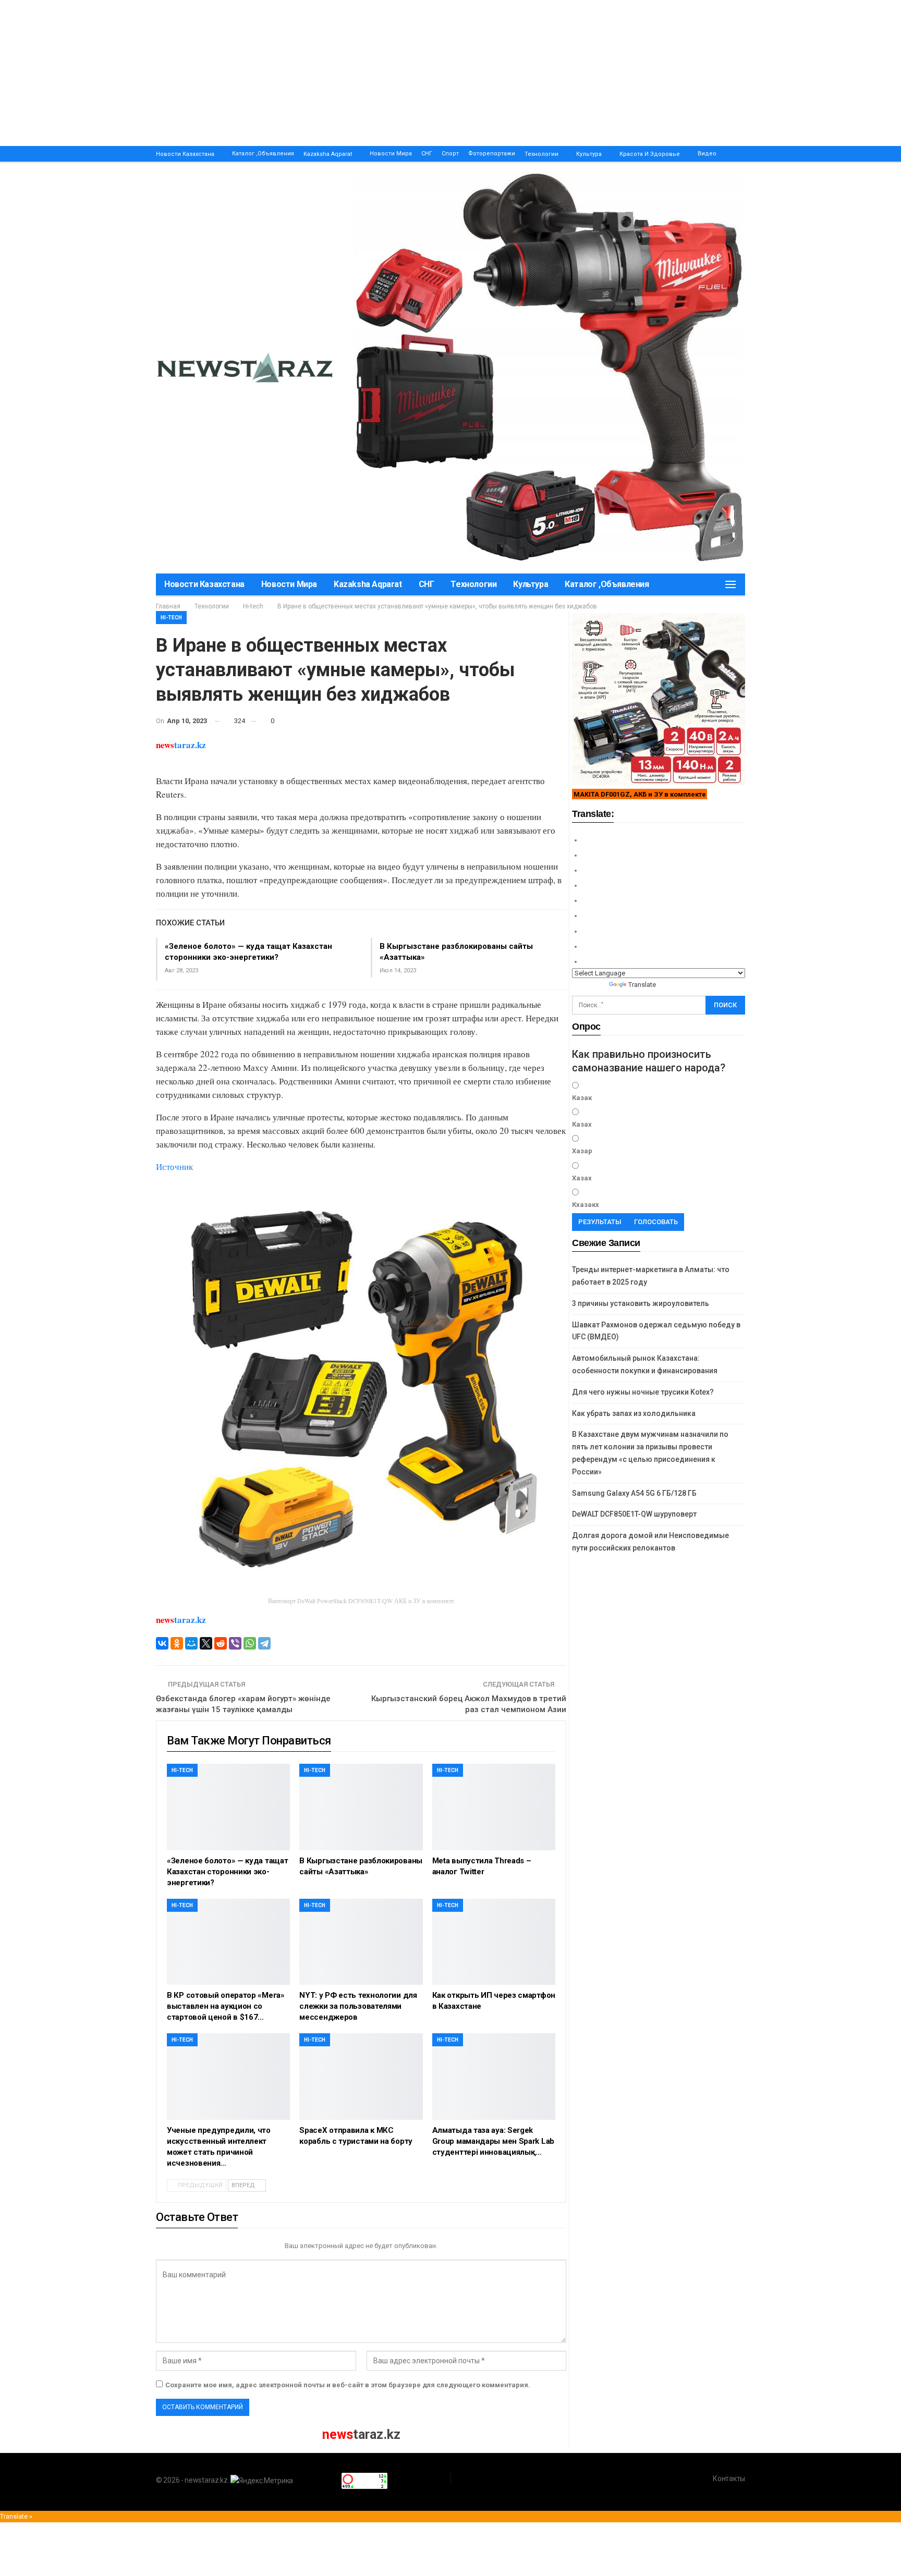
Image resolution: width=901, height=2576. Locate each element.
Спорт (450, 154)
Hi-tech (171, 618)
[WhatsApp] (250, 1643)
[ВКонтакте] (162, 1643)
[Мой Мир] (191, 1643)
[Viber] (235, 1643)
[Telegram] (264, 1643)
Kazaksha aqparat (328, 154)
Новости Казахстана (185, 154)
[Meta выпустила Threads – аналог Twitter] (494, 1807)
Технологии (541, 154)
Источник (174, 1167)
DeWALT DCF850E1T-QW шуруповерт (634, 1514)
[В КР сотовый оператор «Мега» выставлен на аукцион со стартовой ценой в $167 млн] (228, 1942)
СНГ (427, 154)
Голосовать (656, 1222)
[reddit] (221, 1643)
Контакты (729, 2479)
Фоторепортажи (492, 154)
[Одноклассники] (177, 1643)
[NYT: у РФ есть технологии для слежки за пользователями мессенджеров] (361, 1942)
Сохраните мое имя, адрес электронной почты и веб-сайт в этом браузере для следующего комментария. (348, 2385)
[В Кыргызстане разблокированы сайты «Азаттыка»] (361, 1807)
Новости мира (391, 154)
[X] (206, 1643)
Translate (642, 985)
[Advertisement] (313, 73)
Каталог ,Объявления (263, 154)
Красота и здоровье (650, 154)
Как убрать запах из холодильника (634, 1413)
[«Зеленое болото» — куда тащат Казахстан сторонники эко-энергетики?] (228, 1807)
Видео (707, 154)
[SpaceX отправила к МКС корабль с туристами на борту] (361, 2076)
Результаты (600, 1222)
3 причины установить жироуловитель (641, 1303)
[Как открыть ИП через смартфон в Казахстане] (494, 1942)
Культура (589, 154)
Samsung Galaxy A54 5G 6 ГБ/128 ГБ (634, 1493)
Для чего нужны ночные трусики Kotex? (643, 1392)
